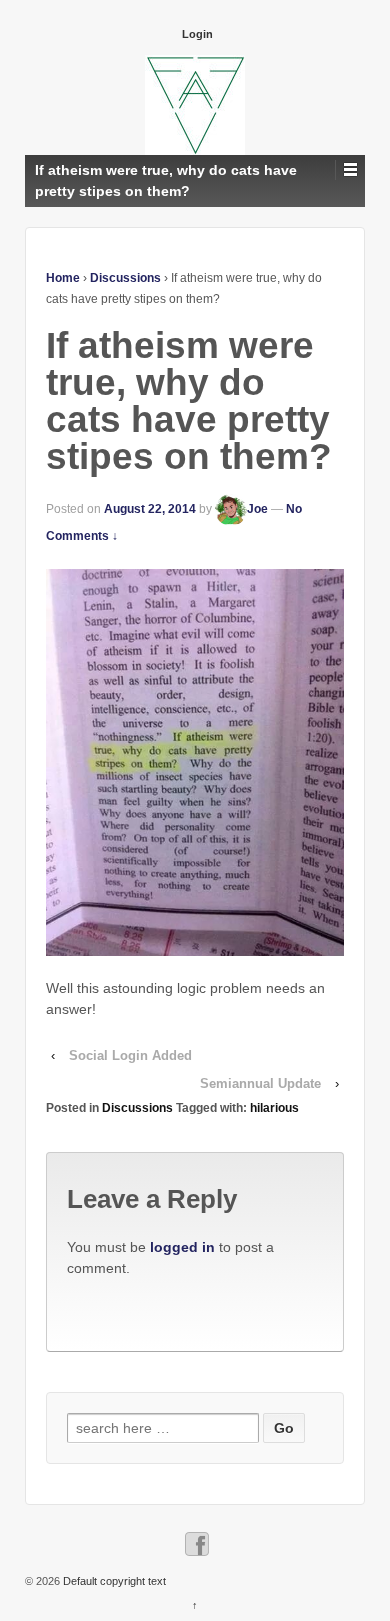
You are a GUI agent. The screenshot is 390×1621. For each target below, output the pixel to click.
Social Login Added (130, 1055)
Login (197, 34)
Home (63, 278)
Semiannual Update (260, 1083)
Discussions (125, 278)
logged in (182, 1247)
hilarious (274, 1108)
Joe (257, 509)
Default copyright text (113, 1581)
